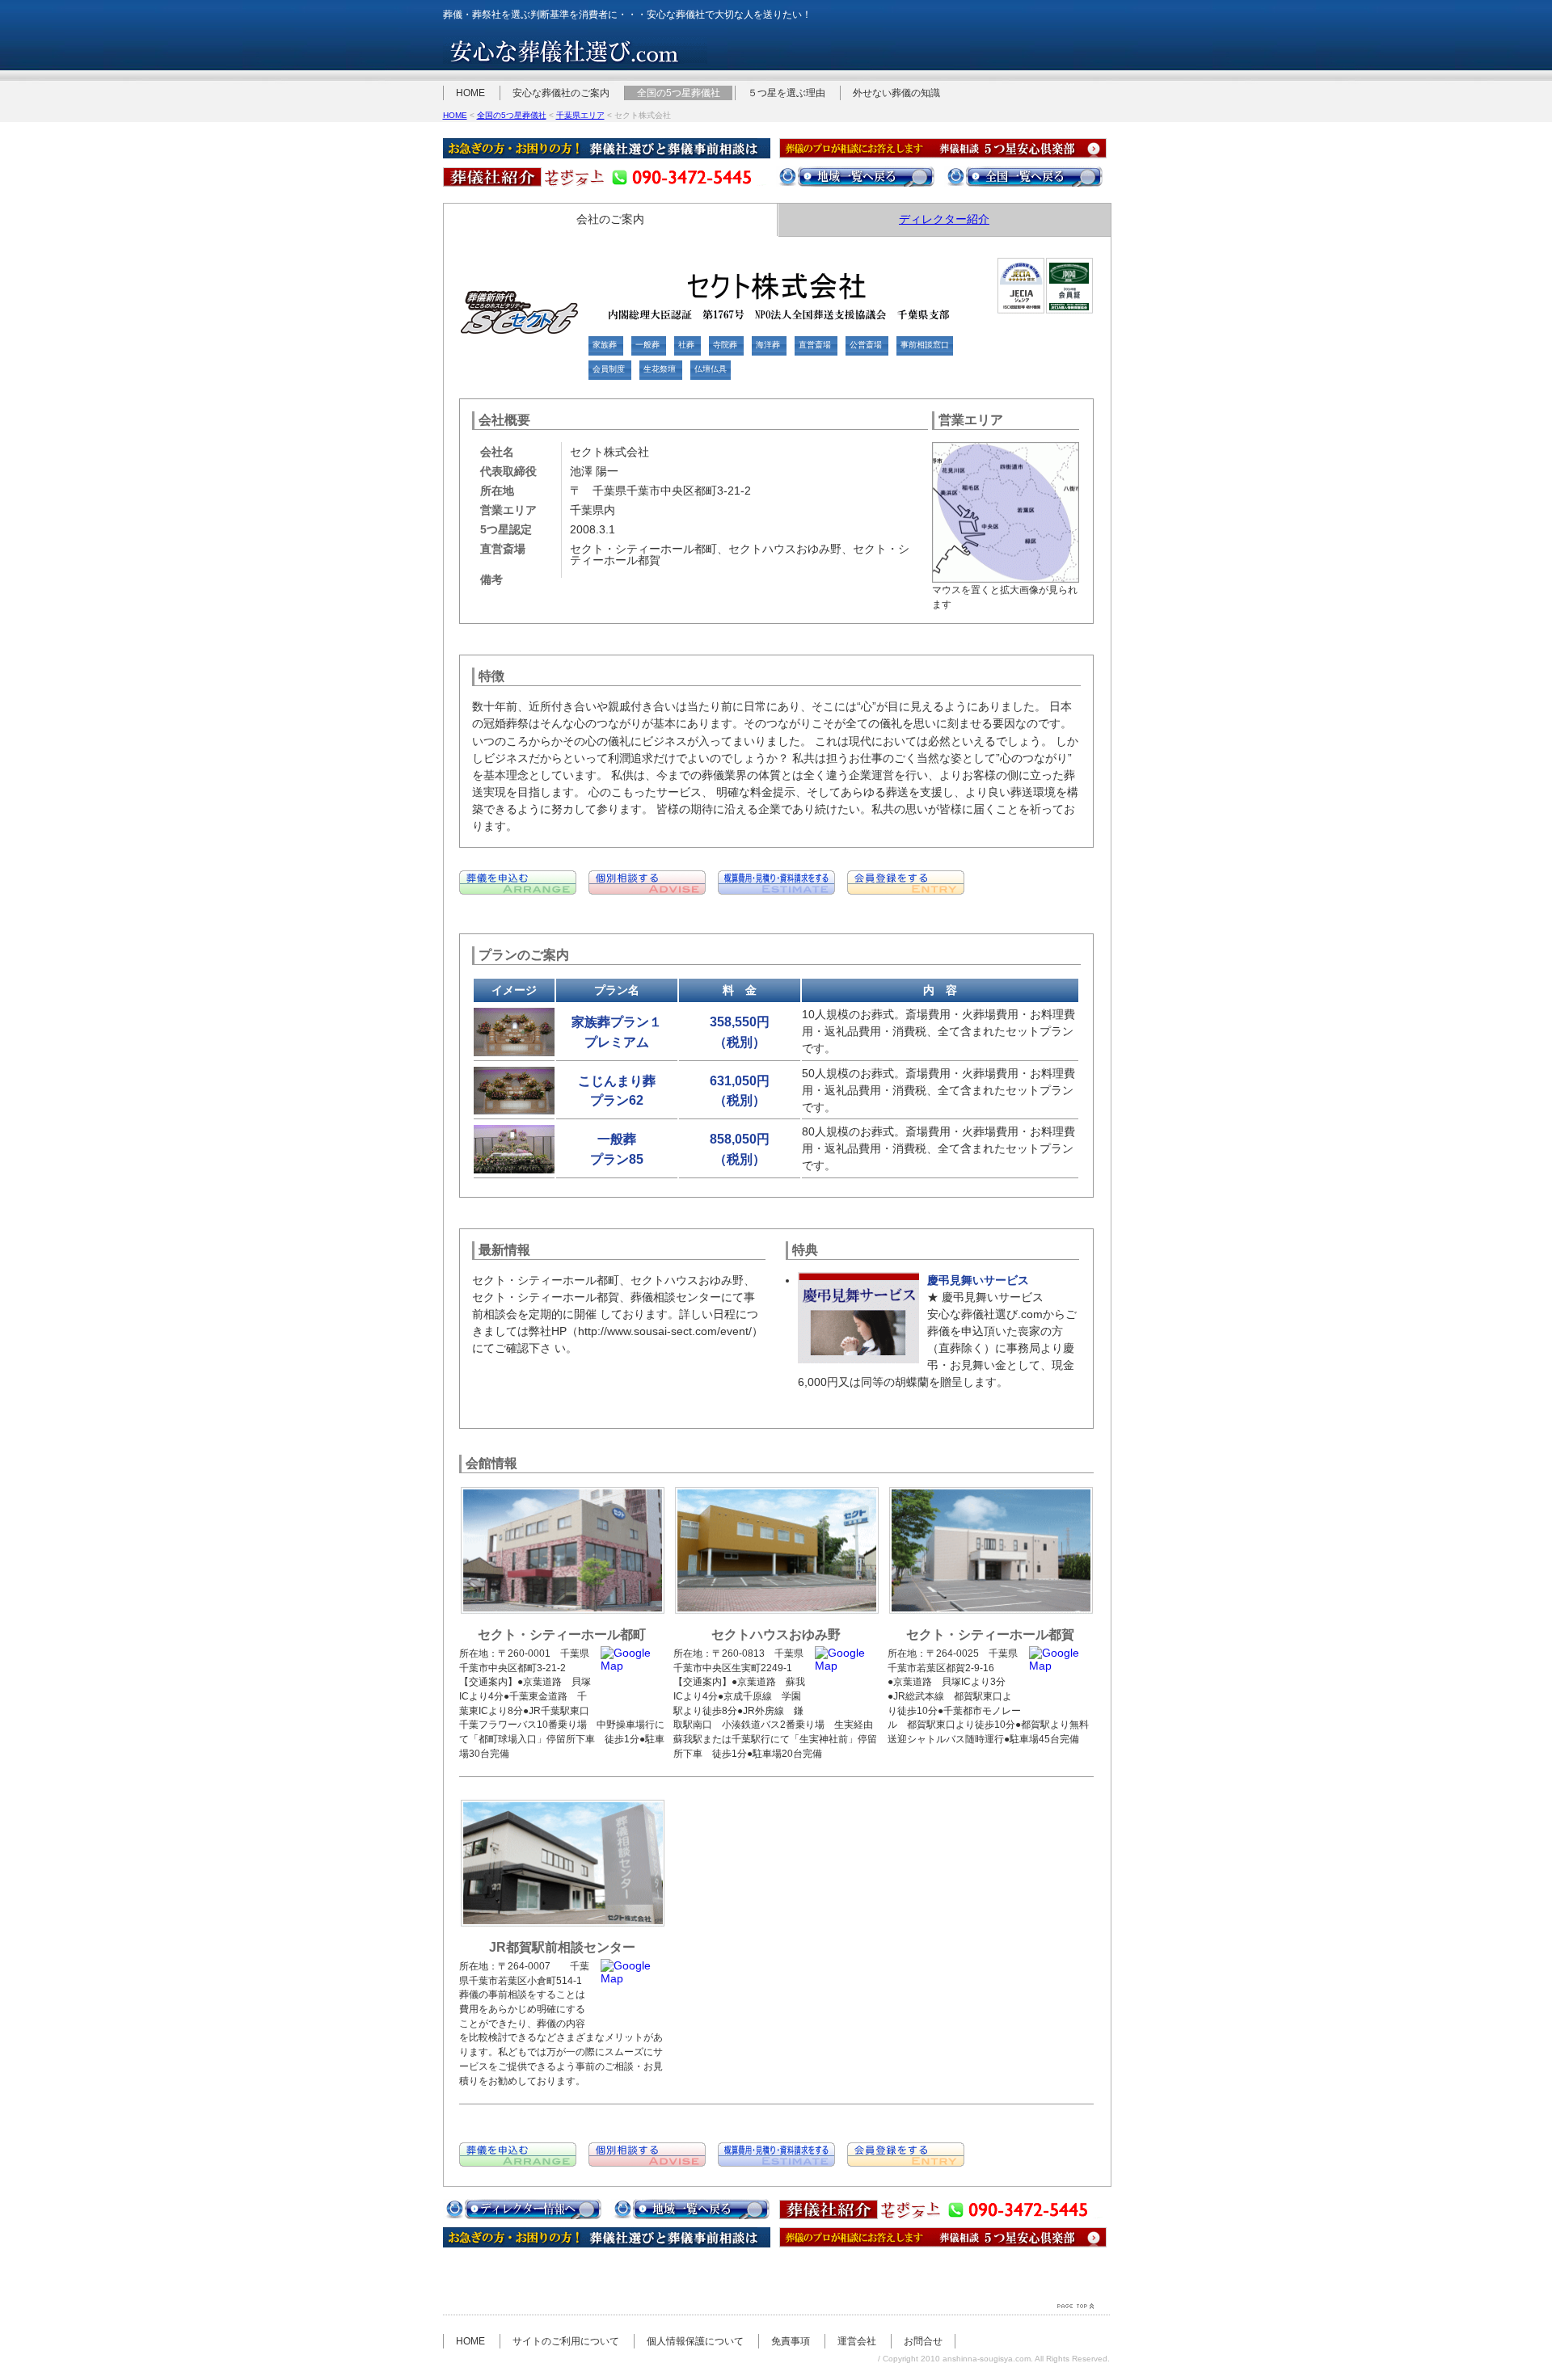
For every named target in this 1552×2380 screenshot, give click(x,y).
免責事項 (791, 2341)
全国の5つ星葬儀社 (679, 93)
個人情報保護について (695, 2341)
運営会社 (857, 2341)
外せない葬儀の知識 (896, 93)
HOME (470, 93)
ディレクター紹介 (944, 219)
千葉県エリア (580, 115)
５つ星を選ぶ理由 (787, 93)
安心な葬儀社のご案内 (561, 93)
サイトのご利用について (566, 2341)
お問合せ (923, 2341)
